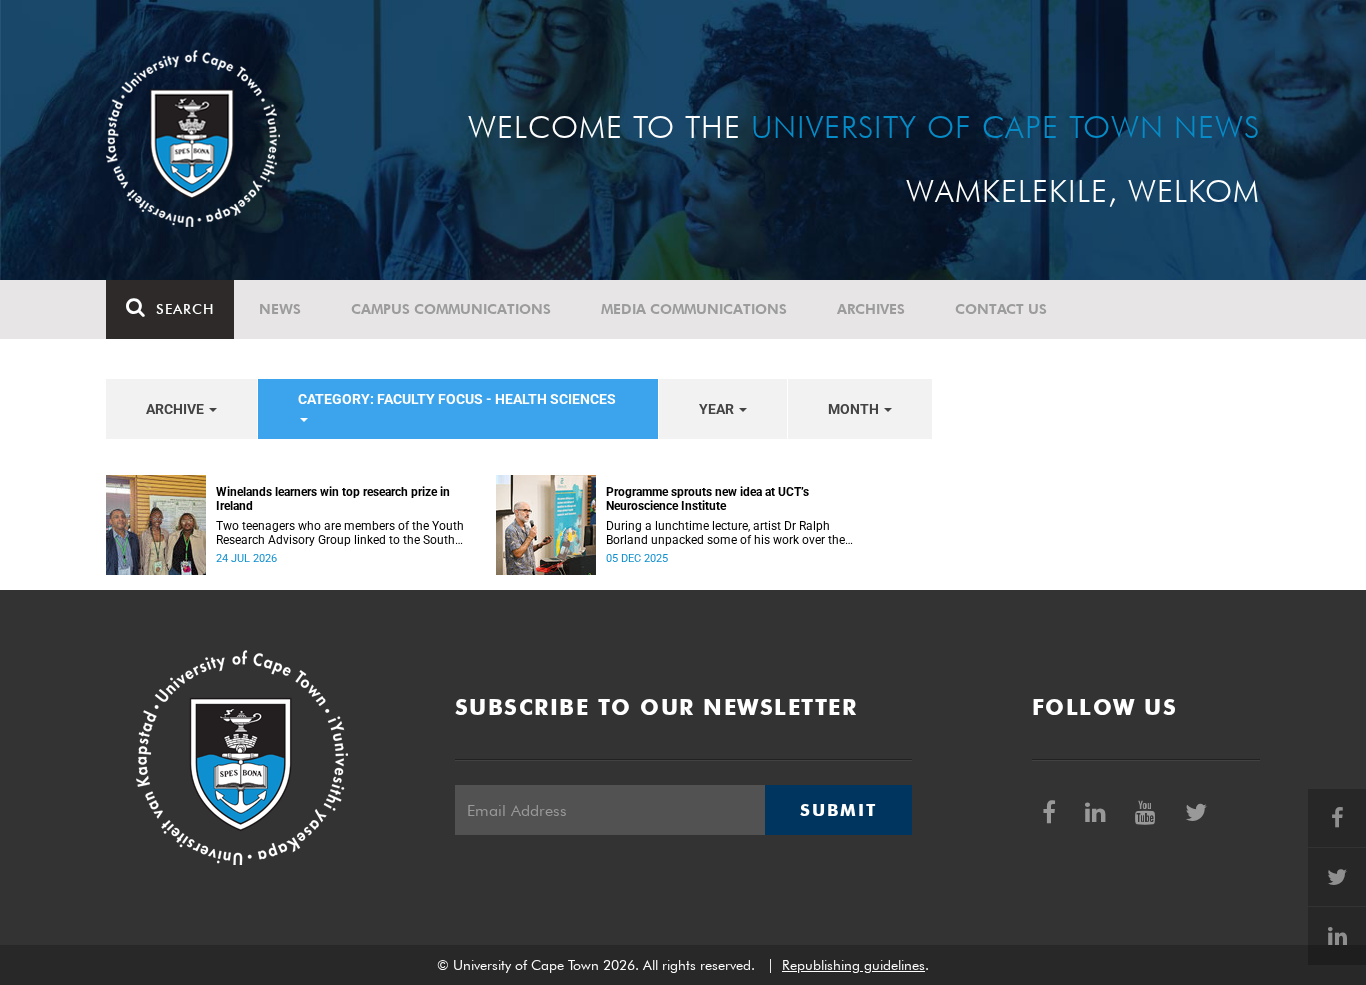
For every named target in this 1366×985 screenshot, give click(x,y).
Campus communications (451, 309)
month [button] (855, 409)
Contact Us (1001, 309)
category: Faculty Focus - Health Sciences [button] (457, 399)
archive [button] (176, 409)
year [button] (718, 409)
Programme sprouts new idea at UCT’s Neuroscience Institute (707, 499)
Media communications (694, 309)
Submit (838, 810)
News (280, 309)
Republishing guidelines (853, 965)
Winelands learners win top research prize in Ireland (333, 499)
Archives (871, 309)
